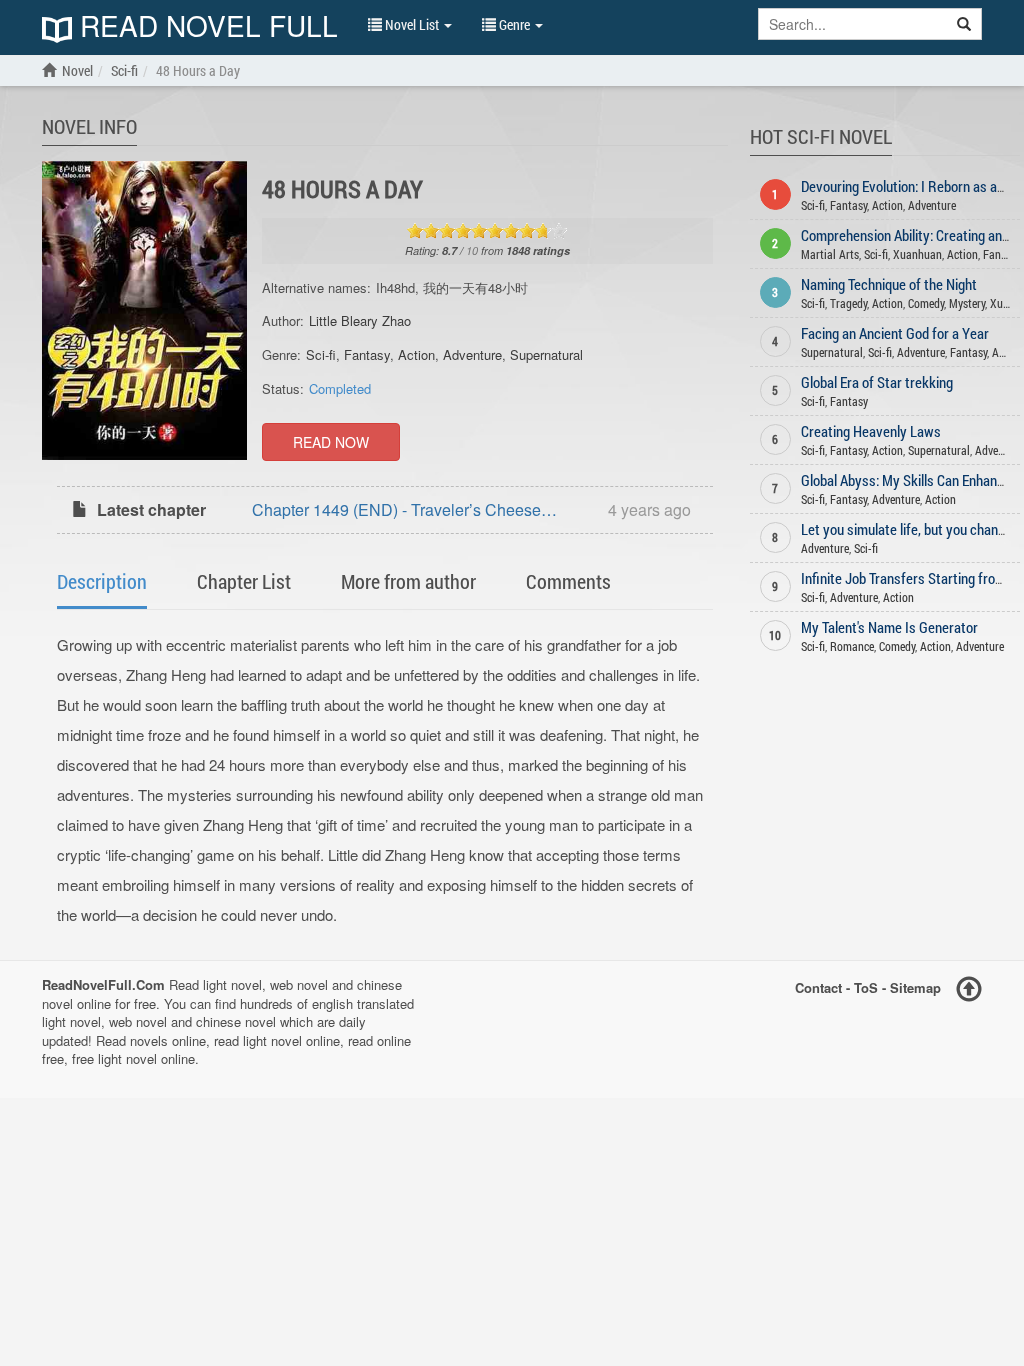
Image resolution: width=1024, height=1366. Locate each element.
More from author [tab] (408, 581)
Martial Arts (830, 254)
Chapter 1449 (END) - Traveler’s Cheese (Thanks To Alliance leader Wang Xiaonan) (404, 511)
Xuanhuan (917, 254)
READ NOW (331, 442)
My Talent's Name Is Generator (889, 627)
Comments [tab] (568, 581)
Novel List (412, 24)
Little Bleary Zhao (360, 320)
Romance (852, 646)
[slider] (487, 231)
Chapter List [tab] (244, 581)
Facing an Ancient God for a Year (895, 333)
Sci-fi (321, 354)
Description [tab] (102, 581)
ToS (866, 987)
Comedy (926, 303)
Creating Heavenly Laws (871, 431)
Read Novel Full (205, 27)
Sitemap (915, 987)
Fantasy (367, 354)
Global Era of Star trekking (877, 382)
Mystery (967, 303)
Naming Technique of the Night (889, 284)
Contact (818, 987)
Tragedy (848, 303)
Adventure (472, 354)
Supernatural (546, 354)
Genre (514, 24)
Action (416, 354)
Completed (340, 388)
